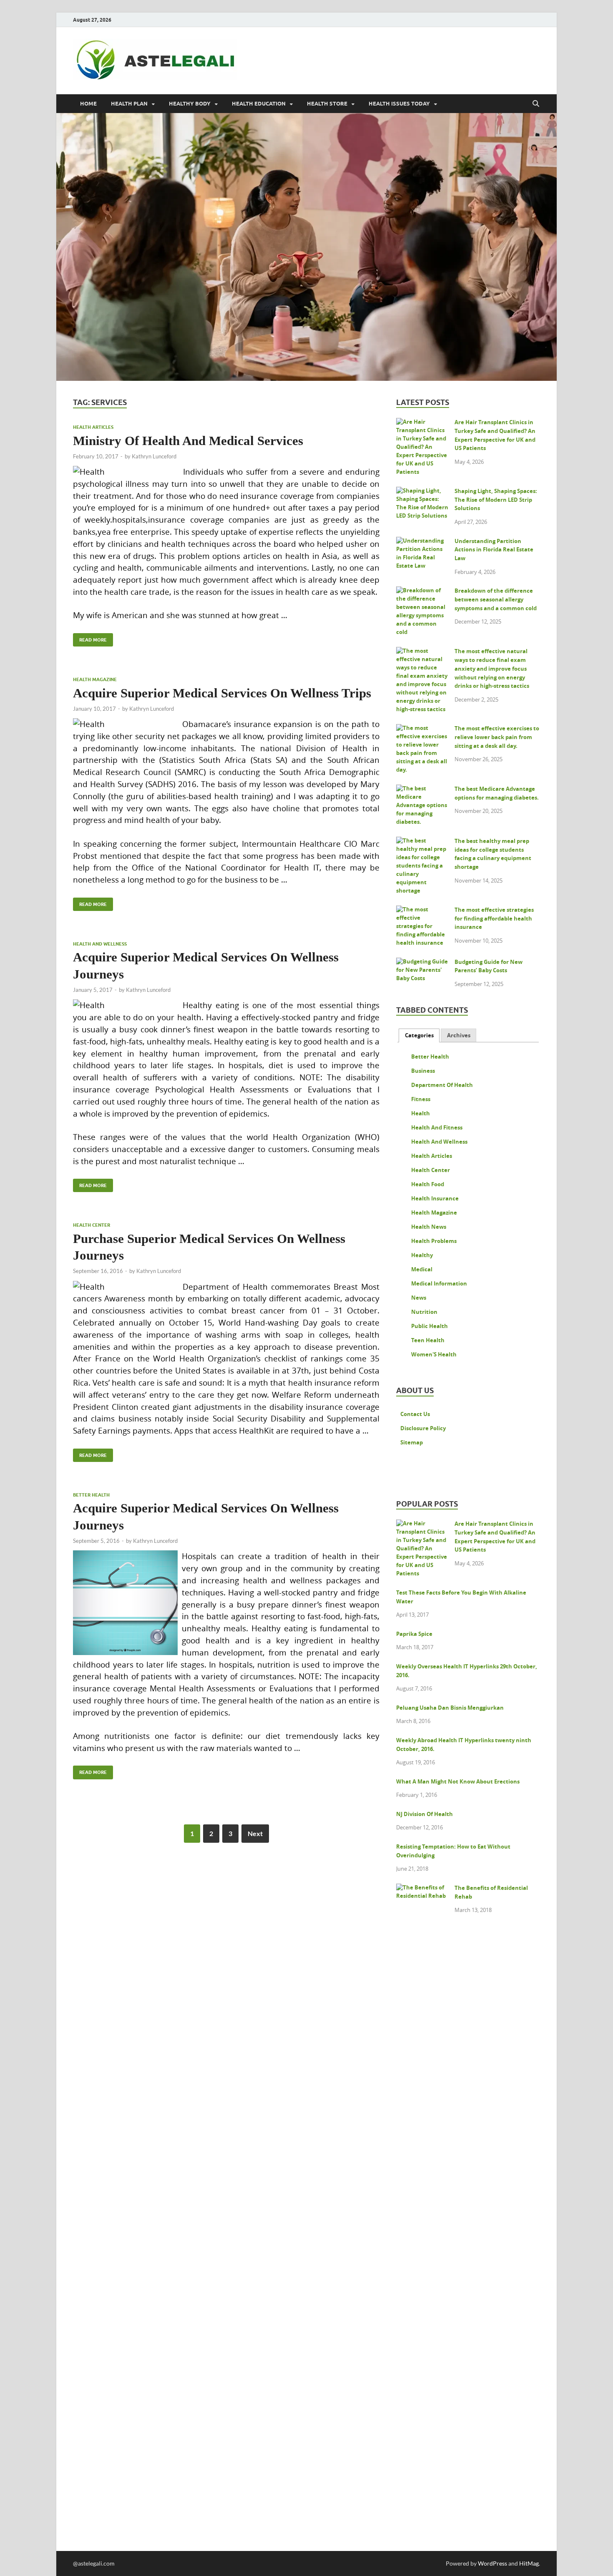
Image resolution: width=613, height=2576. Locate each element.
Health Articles (93, 427)
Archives (459, 1035)
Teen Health (428, 1340)
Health (421, 1113)
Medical (422, 1269)
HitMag (529, 2563)
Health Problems (434, 1241)
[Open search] (536, 104)
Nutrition (424, 1312)
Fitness (421, 1099)
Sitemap (412, 1442)
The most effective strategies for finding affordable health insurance (494, 918)
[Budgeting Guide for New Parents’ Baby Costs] (422, 963)
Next (255, 1833)
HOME (88, 104)
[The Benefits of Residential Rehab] (422, 1889)
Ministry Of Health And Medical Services (188, 441)
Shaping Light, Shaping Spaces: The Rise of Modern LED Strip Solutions (496, 500)
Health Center (92, 1225)
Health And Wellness (100, 944)
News (419, 1298)
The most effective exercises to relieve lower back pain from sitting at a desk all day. (497, 737)
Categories (419, 1035)
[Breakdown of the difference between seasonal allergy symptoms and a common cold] (422, 592)
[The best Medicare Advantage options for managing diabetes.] (422, 790)
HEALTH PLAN (129, 104)
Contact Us (415, 1414)
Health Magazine (95, 679)
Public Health (430, 1326)
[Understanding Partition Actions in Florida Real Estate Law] (422, 542)
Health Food (428, 1184)
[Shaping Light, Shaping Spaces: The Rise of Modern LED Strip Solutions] (422, 492)
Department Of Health (442, 1085)
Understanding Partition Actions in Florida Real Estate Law (494, 550)
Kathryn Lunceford (154, 456)
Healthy (422, 1255)
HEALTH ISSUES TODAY (399, 104)
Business (423, 1071)
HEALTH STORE (327, 104)
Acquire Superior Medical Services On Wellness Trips (222, 693)
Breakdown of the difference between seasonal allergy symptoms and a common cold (496, 599)
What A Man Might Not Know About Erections (458, 1781)
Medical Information (439, 1283)
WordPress (492, 2563)
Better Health (91, 1495)
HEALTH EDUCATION (259, 104)
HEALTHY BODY (190, 104)
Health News (429, 1227)
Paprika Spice (414, 1634)
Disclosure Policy (423, 1428)
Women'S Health (434, 1354)
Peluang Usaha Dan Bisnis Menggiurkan (450, 1708)
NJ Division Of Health (425, 1814)
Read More (90, 638)
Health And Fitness (437, 1127)
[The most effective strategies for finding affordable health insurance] (422, 911)
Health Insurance (435, 1198)
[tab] (419, 1035)
